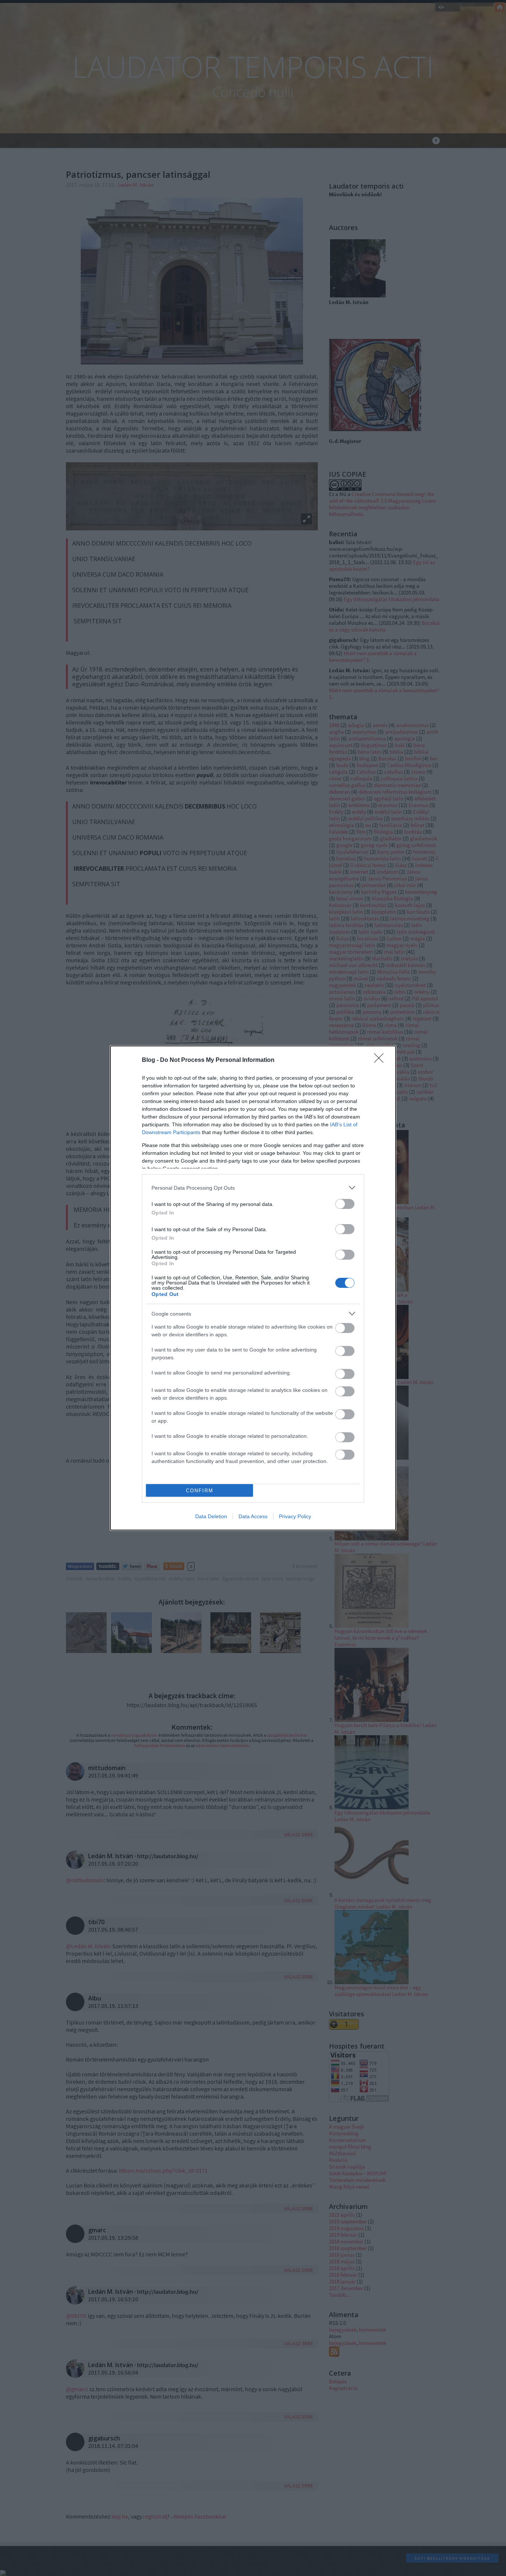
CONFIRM (200, 1491)
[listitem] (253, 1188)
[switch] (345, 1204)
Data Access (253, 1516)
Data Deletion (211, 1516)
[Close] (381, 1060)
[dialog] (253, 1288)
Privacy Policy (295, 1516)
